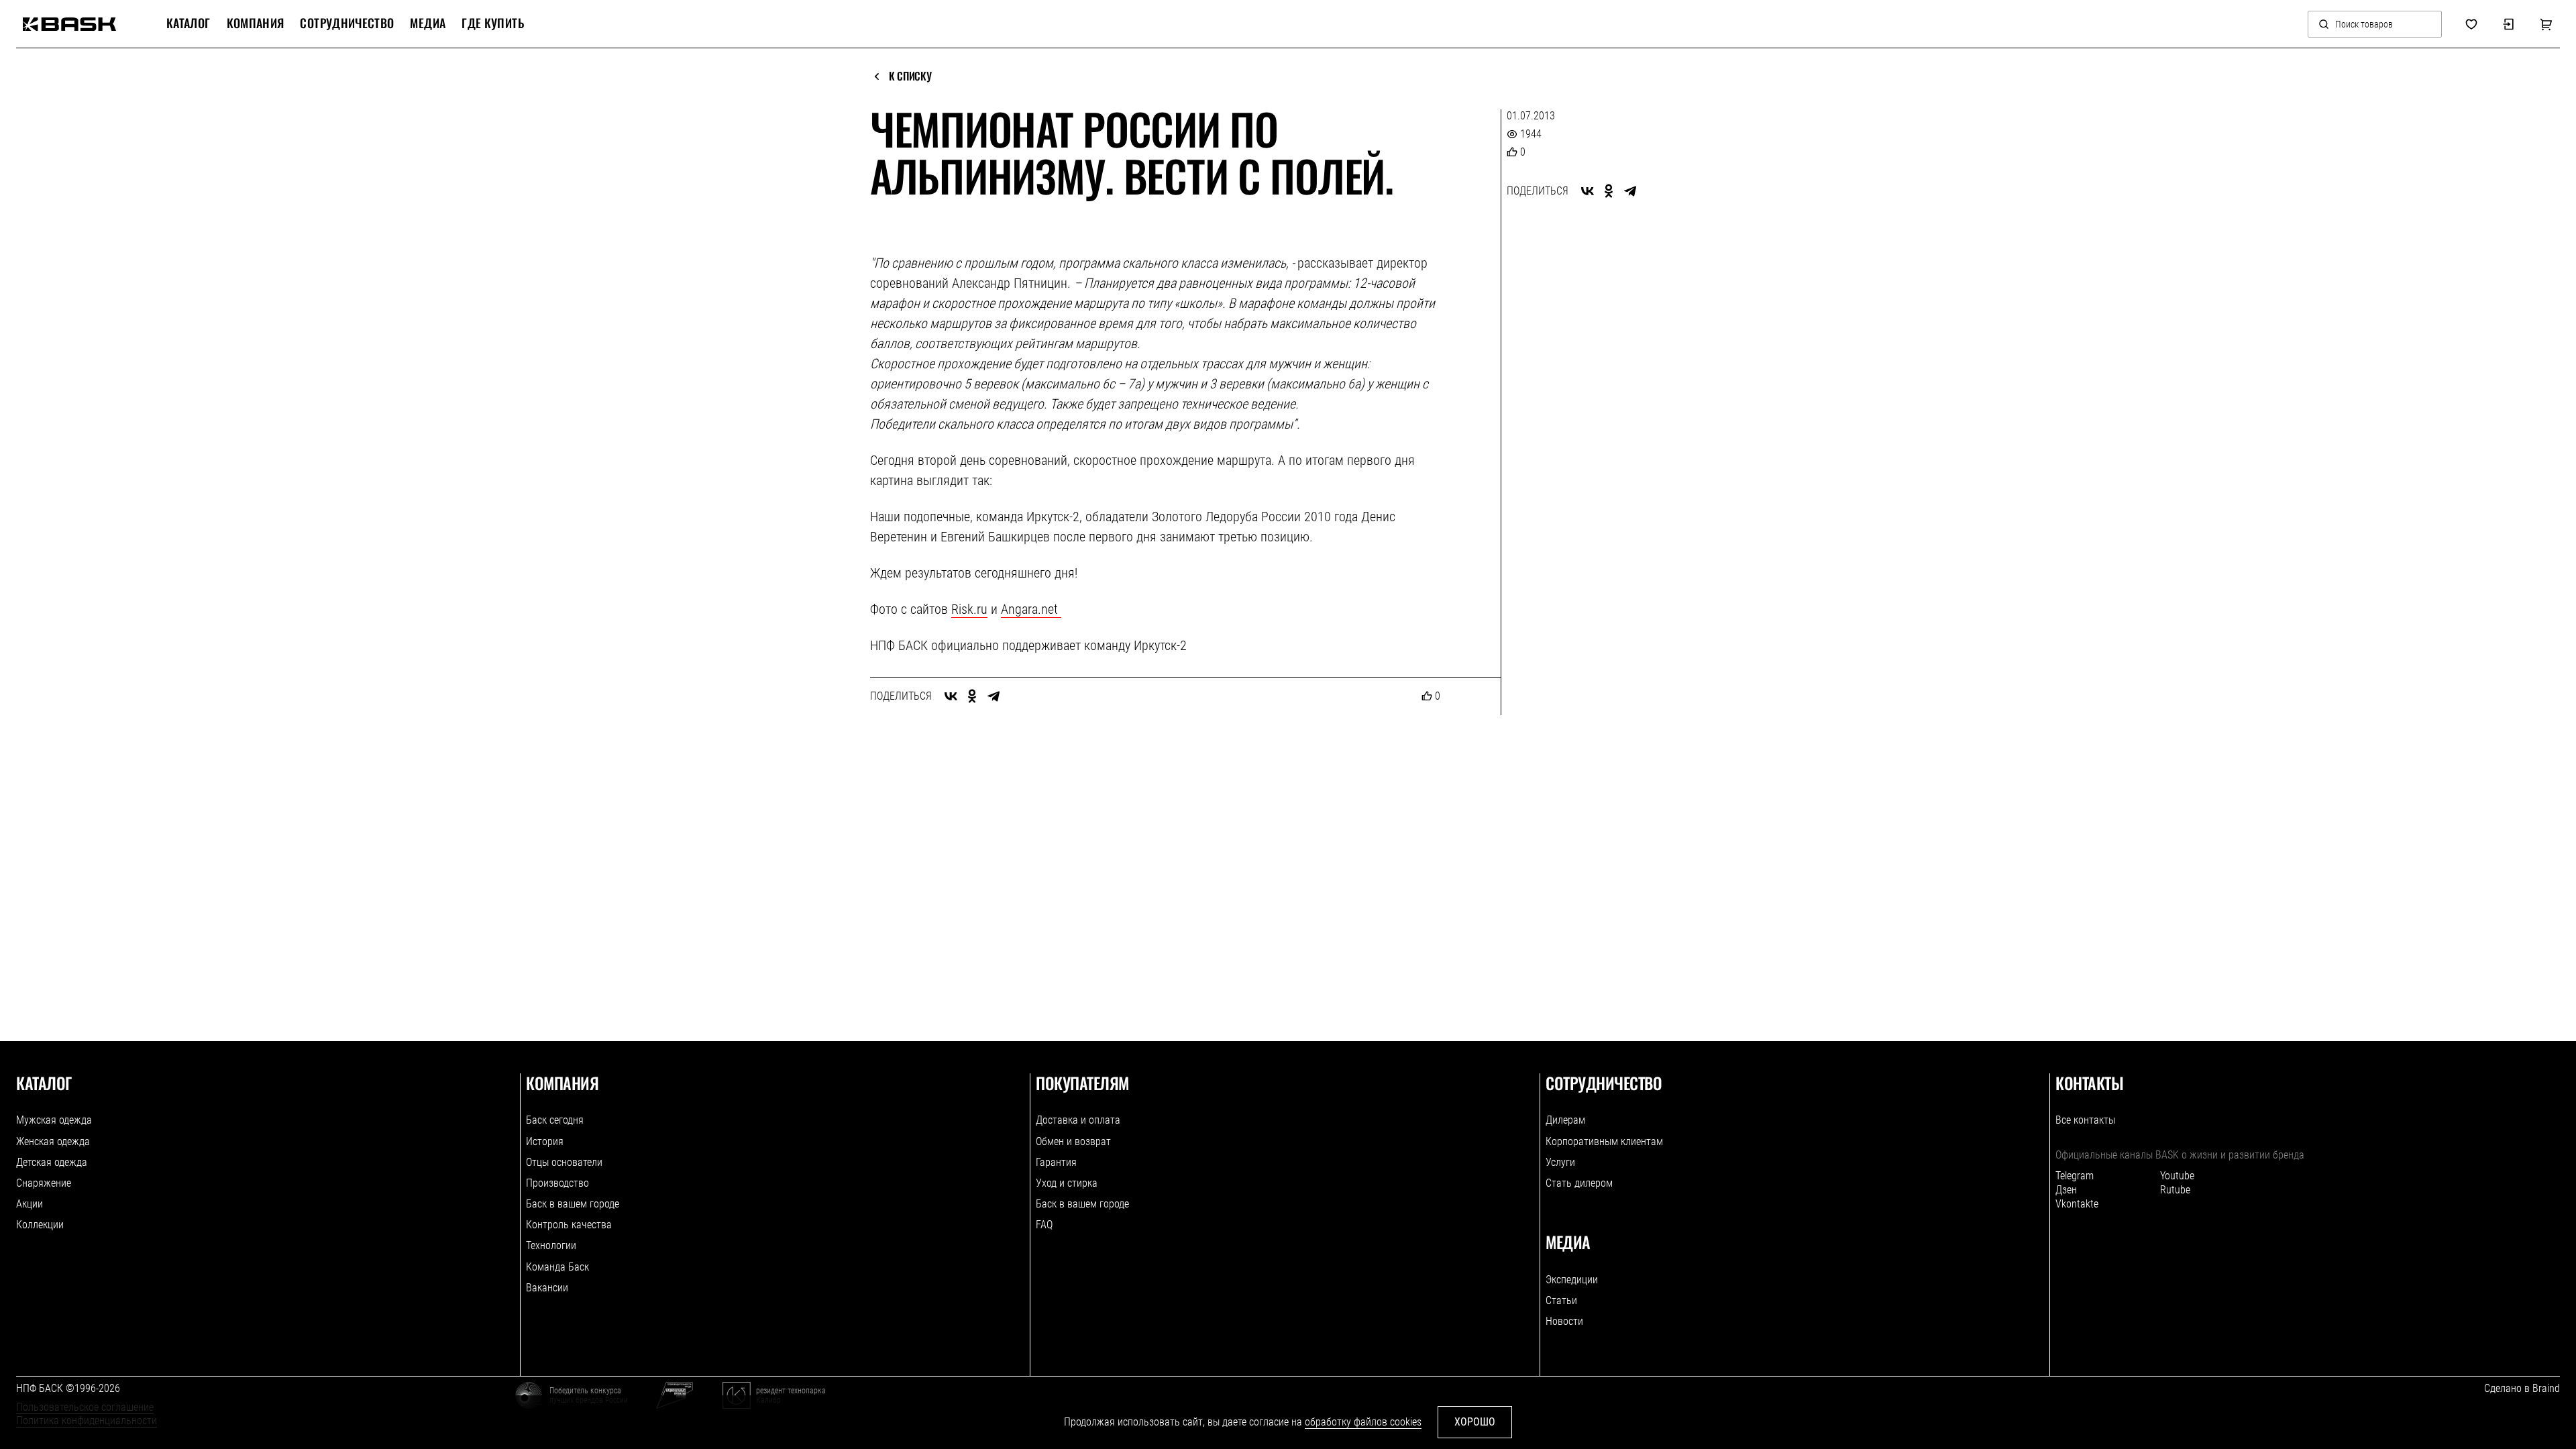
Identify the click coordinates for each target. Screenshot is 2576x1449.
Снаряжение (44, 1183)
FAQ (1044, 1225)
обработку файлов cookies (1363, 1422)
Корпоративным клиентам (1604, 1141)
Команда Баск (557, 1267)
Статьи (1561, 1300)
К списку (910, 76)
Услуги (1560, 1162)
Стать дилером (1579, 1183)
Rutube (2175, 1190)
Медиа (428, 23)
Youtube (2177, 1176)
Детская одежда (52, 1162)
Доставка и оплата (1078, 1120)
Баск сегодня (555, 1120)
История (545, 1141)
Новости (1564, 1321)
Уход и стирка (1067, 1183)
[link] (69, 24)
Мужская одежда (54, 1120)
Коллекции (40, 1225)
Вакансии (547, 1288)
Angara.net (1031, 609)
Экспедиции (1572, 1280)
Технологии (551, 1245)
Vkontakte (2077, 1204)
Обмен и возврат (1073, 1141)
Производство (557, 1183)
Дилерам (1565, 1120)
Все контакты (2085, 1120)
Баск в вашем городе (573, 1204)
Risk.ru (969, 609)
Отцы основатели (564, 1162)
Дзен (2066, 1190)
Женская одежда (53, 1141)
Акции (30, 1204)
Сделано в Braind (2522, 1388)
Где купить (493, 23)
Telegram (2075, 1176)
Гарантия (1056, 1162)
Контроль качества (569, 1225)
